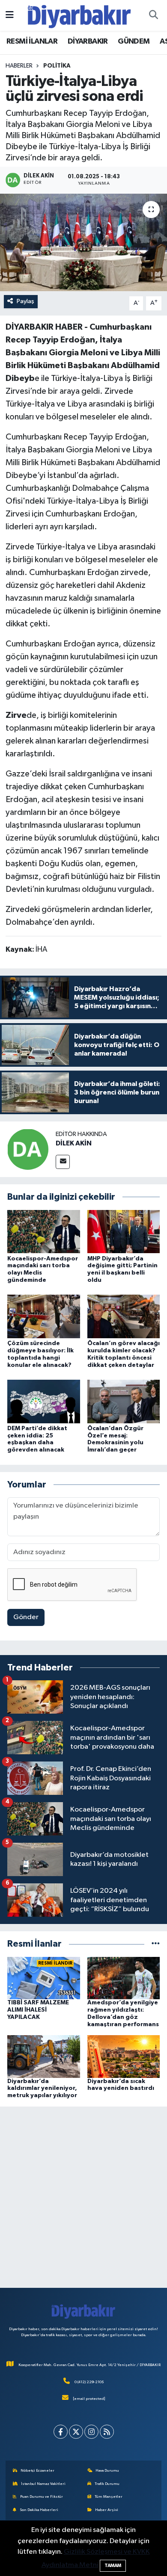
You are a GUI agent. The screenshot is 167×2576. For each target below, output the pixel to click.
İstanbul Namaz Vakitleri (43, 2484)
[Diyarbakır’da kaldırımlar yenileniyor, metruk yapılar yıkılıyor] (44, 2056)
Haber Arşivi (107, 2510)
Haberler (19, 66)
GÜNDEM (134, 41)
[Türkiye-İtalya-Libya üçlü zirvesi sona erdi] (83, 243)
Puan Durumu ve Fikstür (42, 2497)
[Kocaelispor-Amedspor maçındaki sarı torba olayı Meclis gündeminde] (44, 1232)
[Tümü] (156, 1944)
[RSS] (107, 2432)
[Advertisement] (83, 2197)
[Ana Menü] (10, 15)
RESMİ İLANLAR (32, 41)
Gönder (26, 1617)
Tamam (113, 2566)
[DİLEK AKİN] (28, 1149)
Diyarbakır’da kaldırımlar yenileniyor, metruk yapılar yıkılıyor (42, 2089)
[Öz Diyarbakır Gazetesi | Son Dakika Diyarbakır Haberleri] (79, 15)
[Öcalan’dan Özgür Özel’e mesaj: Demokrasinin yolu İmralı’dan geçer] (124, 1401)
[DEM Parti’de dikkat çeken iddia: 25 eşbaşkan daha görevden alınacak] (44, 1401)
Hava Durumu (107, 2471)
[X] (76, 2432)
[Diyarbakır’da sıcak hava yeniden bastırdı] (124, 2056)
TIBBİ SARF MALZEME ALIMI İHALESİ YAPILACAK (38, 2010)
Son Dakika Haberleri (39, 2510)
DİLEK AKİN (74, 1143)
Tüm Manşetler (109, 2497)
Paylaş (25, 301)
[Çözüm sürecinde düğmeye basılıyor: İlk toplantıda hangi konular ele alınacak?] (44, 1316)
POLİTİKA (57, 66)
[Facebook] (61, 2432)
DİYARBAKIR (88, 41)
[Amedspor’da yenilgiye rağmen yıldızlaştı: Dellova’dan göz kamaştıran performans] (124, 1978)
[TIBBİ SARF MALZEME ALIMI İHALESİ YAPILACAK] (44, 1978)
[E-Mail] (63, 1162)
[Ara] (153, 15)
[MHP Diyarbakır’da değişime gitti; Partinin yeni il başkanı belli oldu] (124, 1232)
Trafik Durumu (107, 2484)
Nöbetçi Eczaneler (37, 2471)
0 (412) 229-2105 (89, 2382)
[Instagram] (91, 2432)
